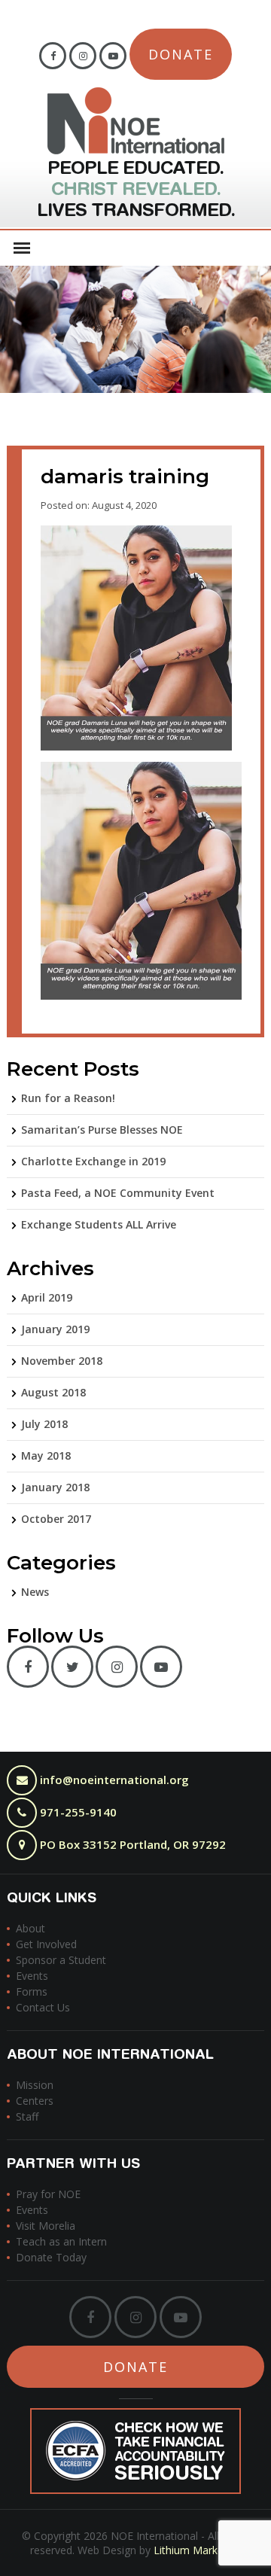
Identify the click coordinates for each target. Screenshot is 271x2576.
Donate (181, 54)
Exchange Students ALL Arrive (99, 1224)
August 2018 (53, 1392)
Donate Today (51, 2257)
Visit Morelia (46, 2226)
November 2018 (62, 1361)
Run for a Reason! (68, 1098)
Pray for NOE (48, 2194)
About (30, 1928)
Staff (27, 2116)
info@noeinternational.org (114, 1780)
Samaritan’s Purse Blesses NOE (102, 1130)
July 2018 (44, 1424)
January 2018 (55, 1487)
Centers (35, 2101)
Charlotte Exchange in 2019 (93, 1161)
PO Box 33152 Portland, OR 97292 (131, 1844)
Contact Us (43, 2007)
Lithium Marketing (198, 2550)
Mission (35, 2085)
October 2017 (56, 1519)
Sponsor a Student (61, 1960)
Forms (32, 1991)
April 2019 (47, 1297)
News (35, 1592)
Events (32, 1976)
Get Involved (46, 1944)
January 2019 (55, 1329)
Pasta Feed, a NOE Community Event (118, 1193)
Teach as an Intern (61, 2241)
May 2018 (46, 1455)
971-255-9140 (77, 1812)
